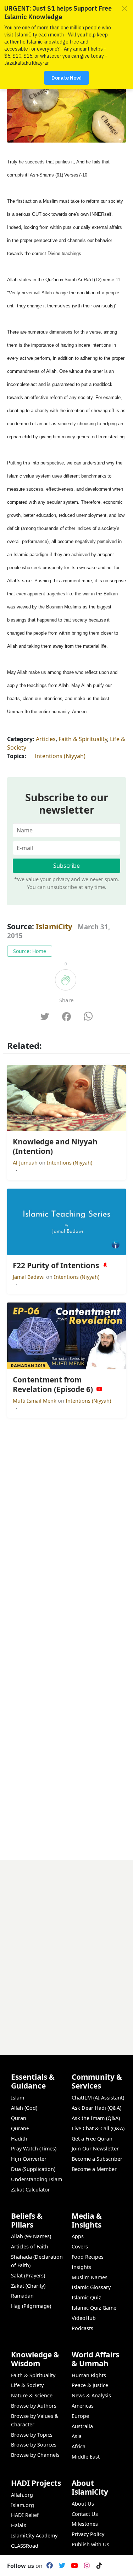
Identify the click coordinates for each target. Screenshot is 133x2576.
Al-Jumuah (26, 1163)
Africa (79, 2446)
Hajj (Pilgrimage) (31, 2306)
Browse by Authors (34, 2406)
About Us (83, 2504)
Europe (80, 2416)
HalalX (19, 2525)
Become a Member (94, 2169)
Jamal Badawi (29, 1277)
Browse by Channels (35, 2455)
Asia (77, 2436)
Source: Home (30, 951)
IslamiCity (55, 926)
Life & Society (27, 2385)
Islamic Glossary (91, 2287)
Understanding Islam (37, 2179)
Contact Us (85, 2514)
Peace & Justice (90, 2385)
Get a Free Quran (92, 2139)
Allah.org (22, 2495)
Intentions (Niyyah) (60, 756)
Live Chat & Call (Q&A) (98, 2128)
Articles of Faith (30, 2246)
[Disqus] (66, 1948)
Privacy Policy (88, 2534)
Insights (81, 2267)
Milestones (85, 2524)
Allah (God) (24, 2108)
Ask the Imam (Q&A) (96, 2118)
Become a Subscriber (97, 2159)
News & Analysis (91, 2395)
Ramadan (22, 2296)
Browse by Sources (34, 2445)
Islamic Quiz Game (94, 2308)
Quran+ (20, 2128)
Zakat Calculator (31, 2190)
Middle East (86, 2457)
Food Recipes (88, 2257)
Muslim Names (90, 2277)
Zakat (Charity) (28, 2286)
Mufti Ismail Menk (35, 1401)
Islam (18, 2098)
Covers (80, 2246)
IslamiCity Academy (34, 2535)
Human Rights (89, 2375)
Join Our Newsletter (95, 2148)
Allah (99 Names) (31, 2236)
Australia (82, 2426)
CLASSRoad (25, 2546)
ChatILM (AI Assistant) (98, 2098)
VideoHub (84, 2318)
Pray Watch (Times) (34, 2148)
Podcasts (82, 2328)
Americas (83, 2406)
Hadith (19, 2139)
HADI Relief (25, 2515)
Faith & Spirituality (83, 739)
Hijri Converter (29, 2159)
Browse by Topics (32, 2435)
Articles (46, 739)
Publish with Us (90, 2544)
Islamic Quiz (86, 2297)
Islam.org (23, 2505)
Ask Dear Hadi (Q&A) (96, 2108)
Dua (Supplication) (33, 2169)
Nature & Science (32, 2395)
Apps (78, 2236)
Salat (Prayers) (28, 2275)
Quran (19, 2118)
